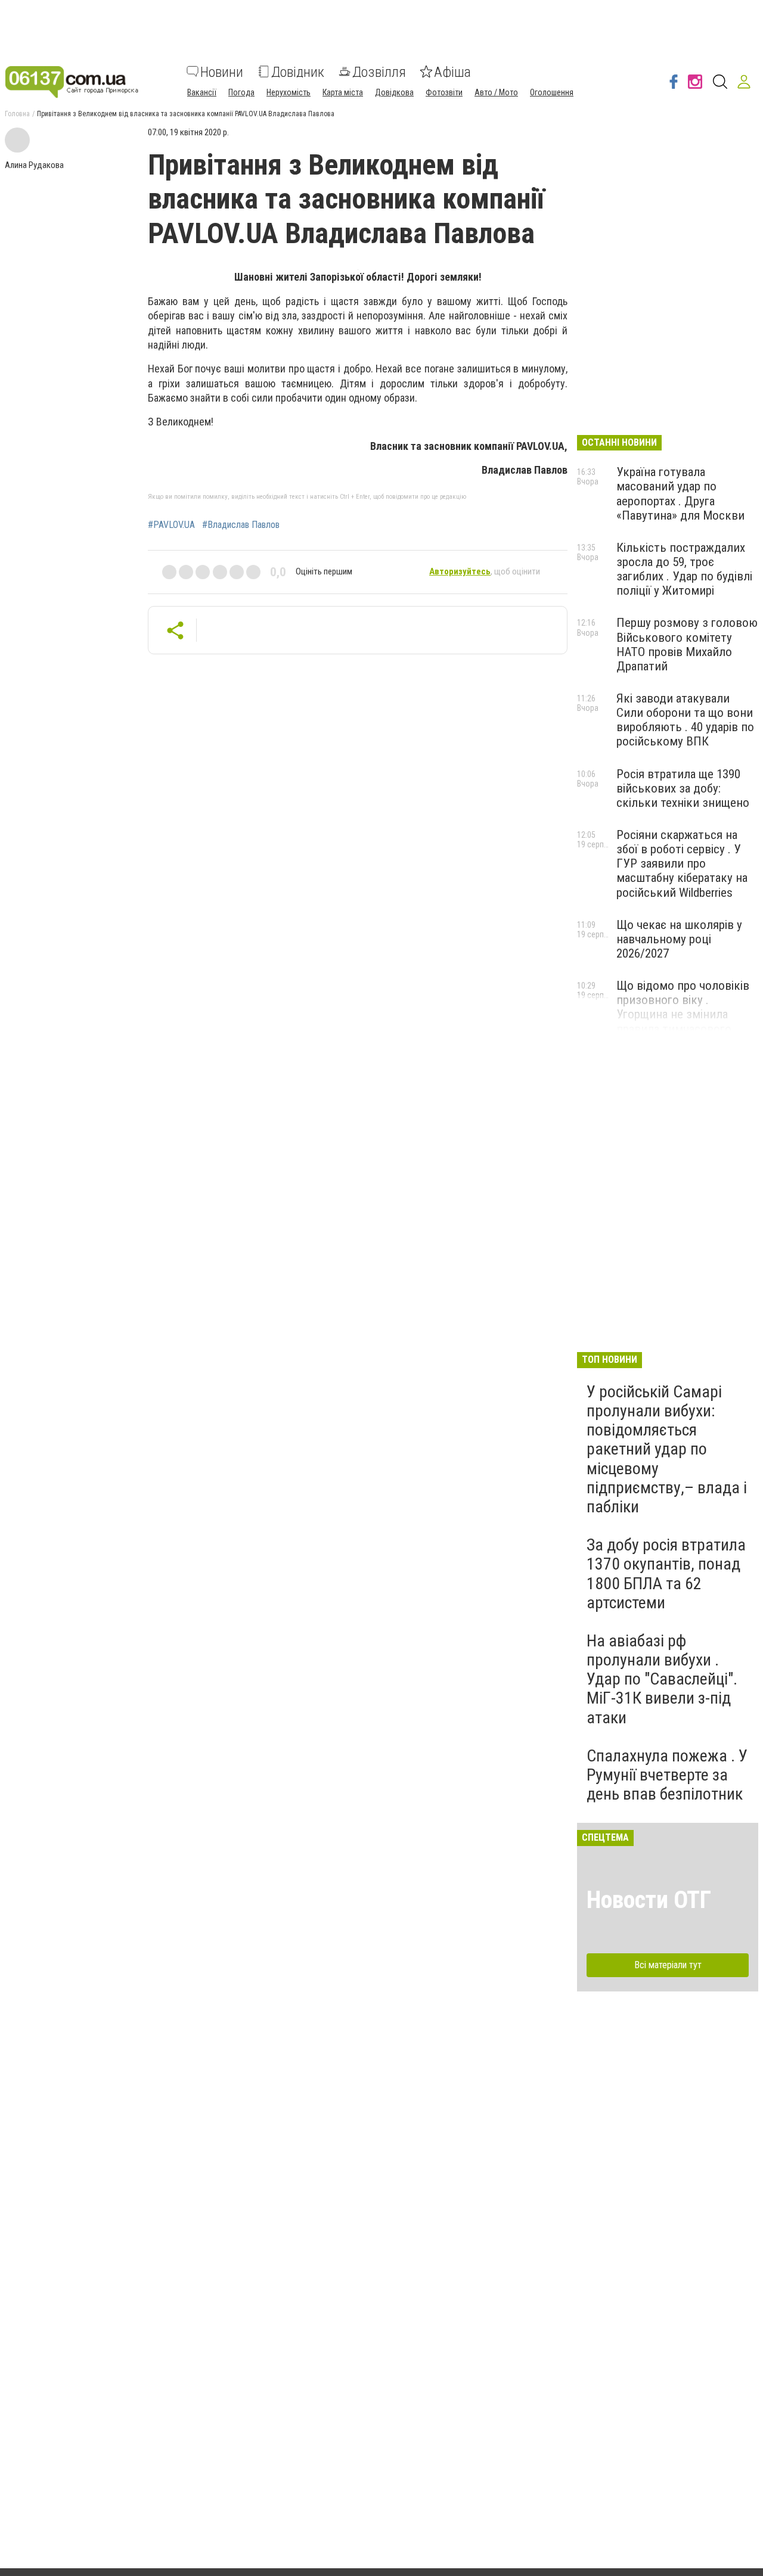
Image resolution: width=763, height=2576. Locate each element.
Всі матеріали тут (668, 1965)
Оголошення (552, 92)
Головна (17, 114)
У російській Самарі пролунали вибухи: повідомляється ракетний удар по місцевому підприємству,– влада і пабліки (667, 1449)
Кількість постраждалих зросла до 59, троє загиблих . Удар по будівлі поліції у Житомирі (684, 569)
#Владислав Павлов (241, 525)
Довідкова (394, 92)
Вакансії (202, 92)
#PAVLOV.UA (171, 525)
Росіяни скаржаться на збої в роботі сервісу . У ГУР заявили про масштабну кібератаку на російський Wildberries (682, 864)
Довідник (298, 72)
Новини (222, 72)
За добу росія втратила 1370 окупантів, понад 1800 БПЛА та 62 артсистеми (666, 1574)
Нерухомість (289, 92)
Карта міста (343, 92)
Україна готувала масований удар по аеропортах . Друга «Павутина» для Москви (680, 493)
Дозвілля (379, 72)
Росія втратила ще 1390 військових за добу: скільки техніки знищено (683, 788)
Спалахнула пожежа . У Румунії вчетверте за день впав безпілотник (667, 1775)
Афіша (452, 72)
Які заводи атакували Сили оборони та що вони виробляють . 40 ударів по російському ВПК (685, 720)
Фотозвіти (444, 92)
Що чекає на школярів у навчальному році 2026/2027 (679, 939)
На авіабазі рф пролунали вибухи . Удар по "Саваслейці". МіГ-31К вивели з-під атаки (662, 1679)
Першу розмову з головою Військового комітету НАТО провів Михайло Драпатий (687, 644)
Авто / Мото (496, 92)
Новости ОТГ (649, 1900)
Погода (241, 92)
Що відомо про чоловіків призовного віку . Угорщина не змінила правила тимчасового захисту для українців (683, 1014)
